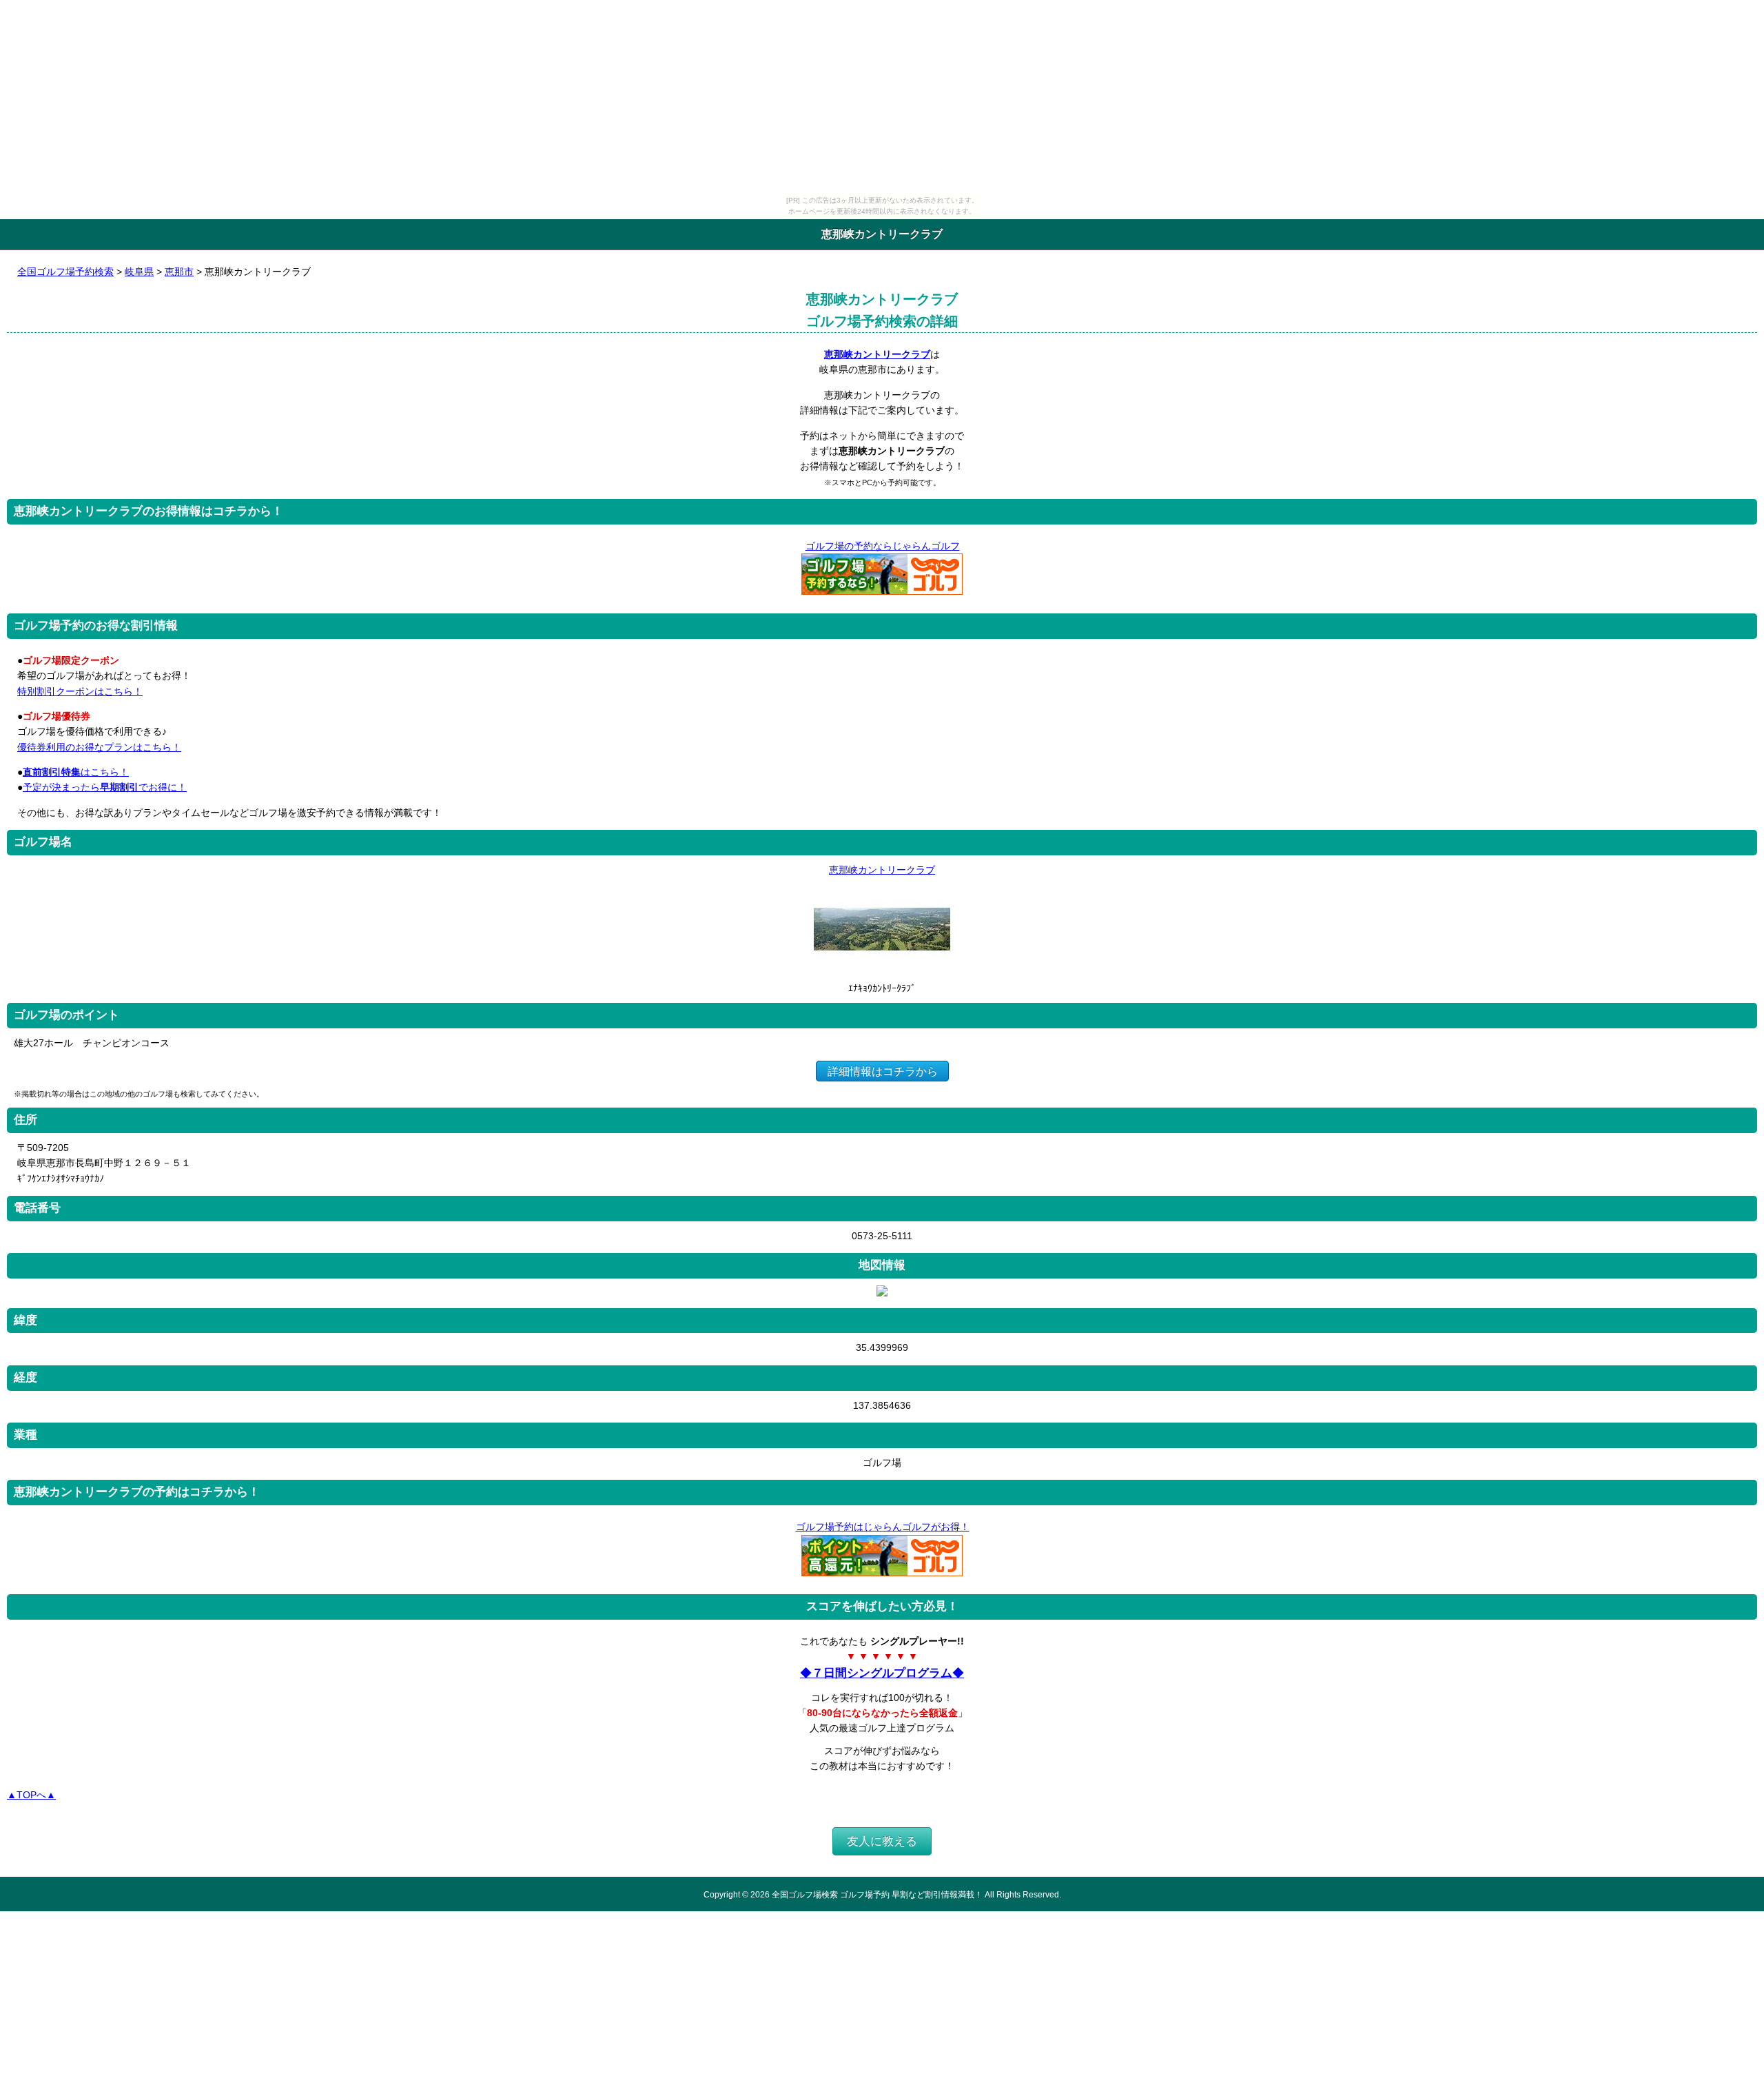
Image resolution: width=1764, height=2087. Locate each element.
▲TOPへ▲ (31, 1795)
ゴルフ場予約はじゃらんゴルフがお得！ (883, 1527)
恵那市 (179, 272)
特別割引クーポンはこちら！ (80, 691)
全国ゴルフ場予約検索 (65, 272)
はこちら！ (76, 772)
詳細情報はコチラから (883, 1071)
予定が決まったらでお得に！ (105, 787)
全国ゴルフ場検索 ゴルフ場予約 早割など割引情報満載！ (877, 1894)
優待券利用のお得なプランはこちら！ (99, 747)
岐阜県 (139, 272)
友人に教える (882, 1841)
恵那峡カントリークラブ (877, 354)
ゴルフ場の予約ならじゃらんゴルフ (883, 546)
